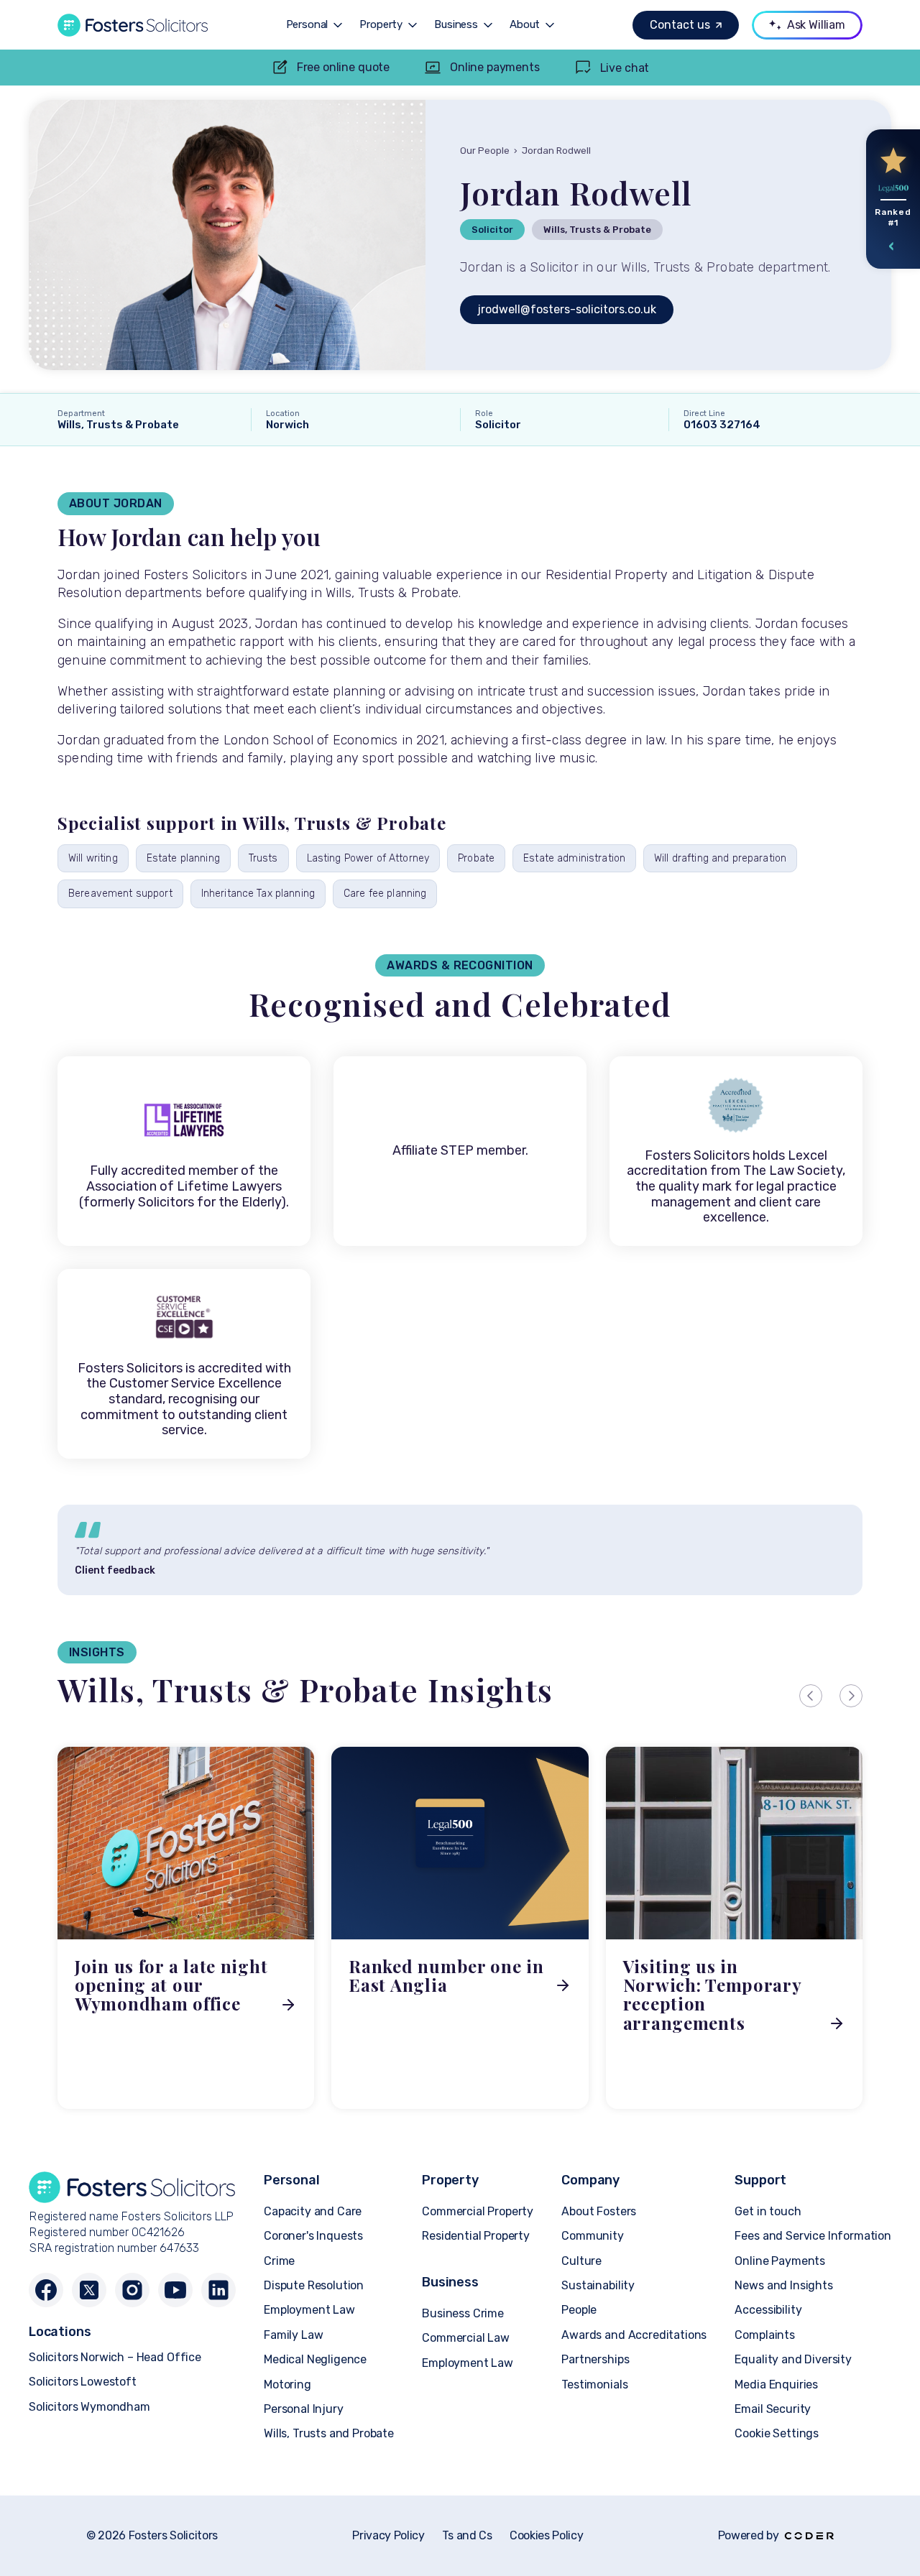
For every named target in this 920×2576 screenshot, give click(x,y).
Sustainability (598, 2285)
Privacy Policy (388, 2536)
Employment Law (309, 2310)
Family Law (293, 2335)
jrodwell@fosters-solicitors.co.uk (567, 309)
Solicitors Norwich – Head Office (115, 2357)
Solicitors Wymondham (89, 2407)
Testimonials (594, 2385)
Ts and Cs (467, 2536)
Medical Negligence (315, 2359)
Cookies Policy (547, 2536)
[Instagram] (132, 2290)
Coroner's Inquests (313, 2236)
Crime (279, 2261)
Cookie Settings (777, 2433)
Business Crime (463, 2313)
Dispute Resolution (314, 2285)
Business (456, 25)
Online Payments (780, 2261)
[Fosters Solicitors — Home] (133, 25)
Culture (581, 2261)
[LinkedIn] (218, 2290)
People (579, 2310)
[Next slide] (851, 1696)
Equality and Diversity (793, 2359)
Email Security (773, 2409)
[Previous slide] (811, 1696)
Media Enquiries (776, 2385)
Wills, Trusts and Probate (329, 2433)
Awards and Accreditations (634, 2335)
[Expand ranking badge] (892, 246)
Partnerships (595, 2359)
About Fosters (599, 2211)
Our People (485, 151)
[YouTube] (175, 2290)
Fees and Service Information (813, 2236)
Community (593, 2236)
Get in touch (768, 2211)
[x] (89, 2290)
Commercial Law (466, 2338)
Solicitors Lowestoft (83, 2382)
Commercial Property (478, 2211)
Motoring (287, 2385)
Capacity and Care (313, 2211)
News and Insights (783, 2285)
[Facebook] (46, 2290)
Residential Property (476, 2236)
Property (381, 25)
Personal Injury (304, 2409)
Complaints (764, 2335)
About (525, 25)
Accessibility (768, 2310)
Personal (307, 25)
